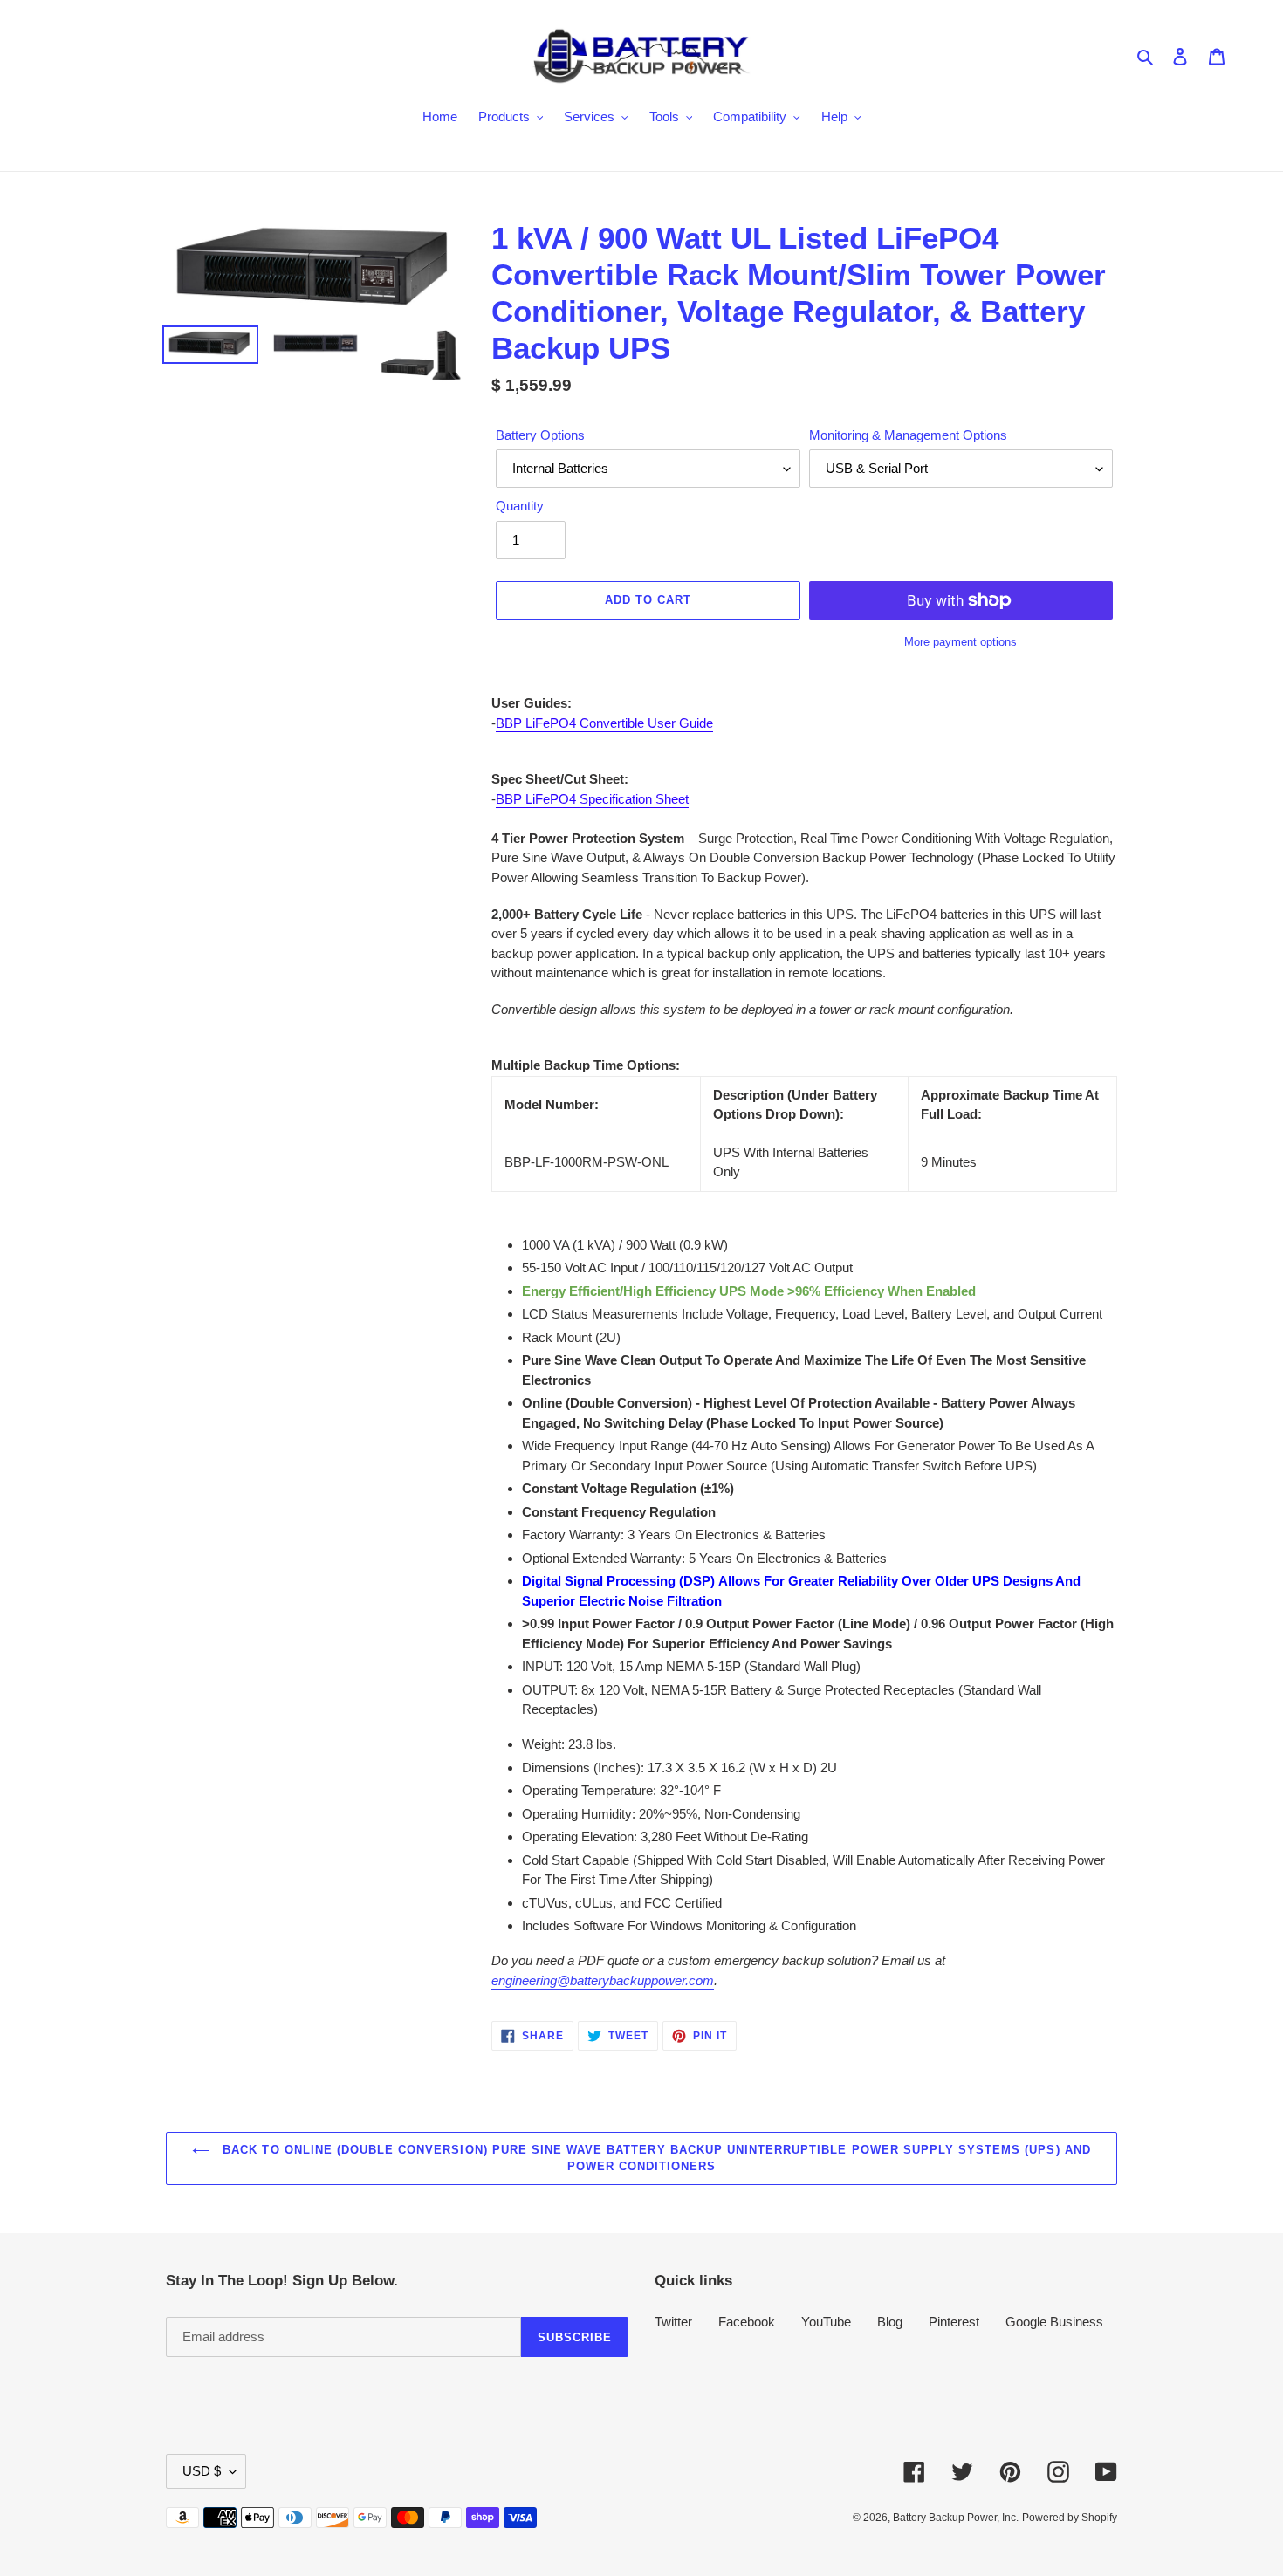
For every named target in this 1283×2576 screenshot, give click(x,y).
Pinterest (954, 2322)
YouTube (826, 2322)
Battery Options (540, 435)
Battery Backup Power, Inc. (956, 2518)
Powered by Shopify (1070, 2518)
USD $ (202, 2471)
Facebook (747, 2322)
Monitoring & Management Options (908, 435)
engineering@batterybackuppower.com (603, 1980)
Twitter (673, 2322)
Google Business (1054, 2322)
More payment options (961, 642)
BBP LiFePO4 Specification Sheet (592, 799)
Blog (890, 2322)
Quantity (520, 506)
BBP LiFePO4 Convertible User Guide (604, 723)
